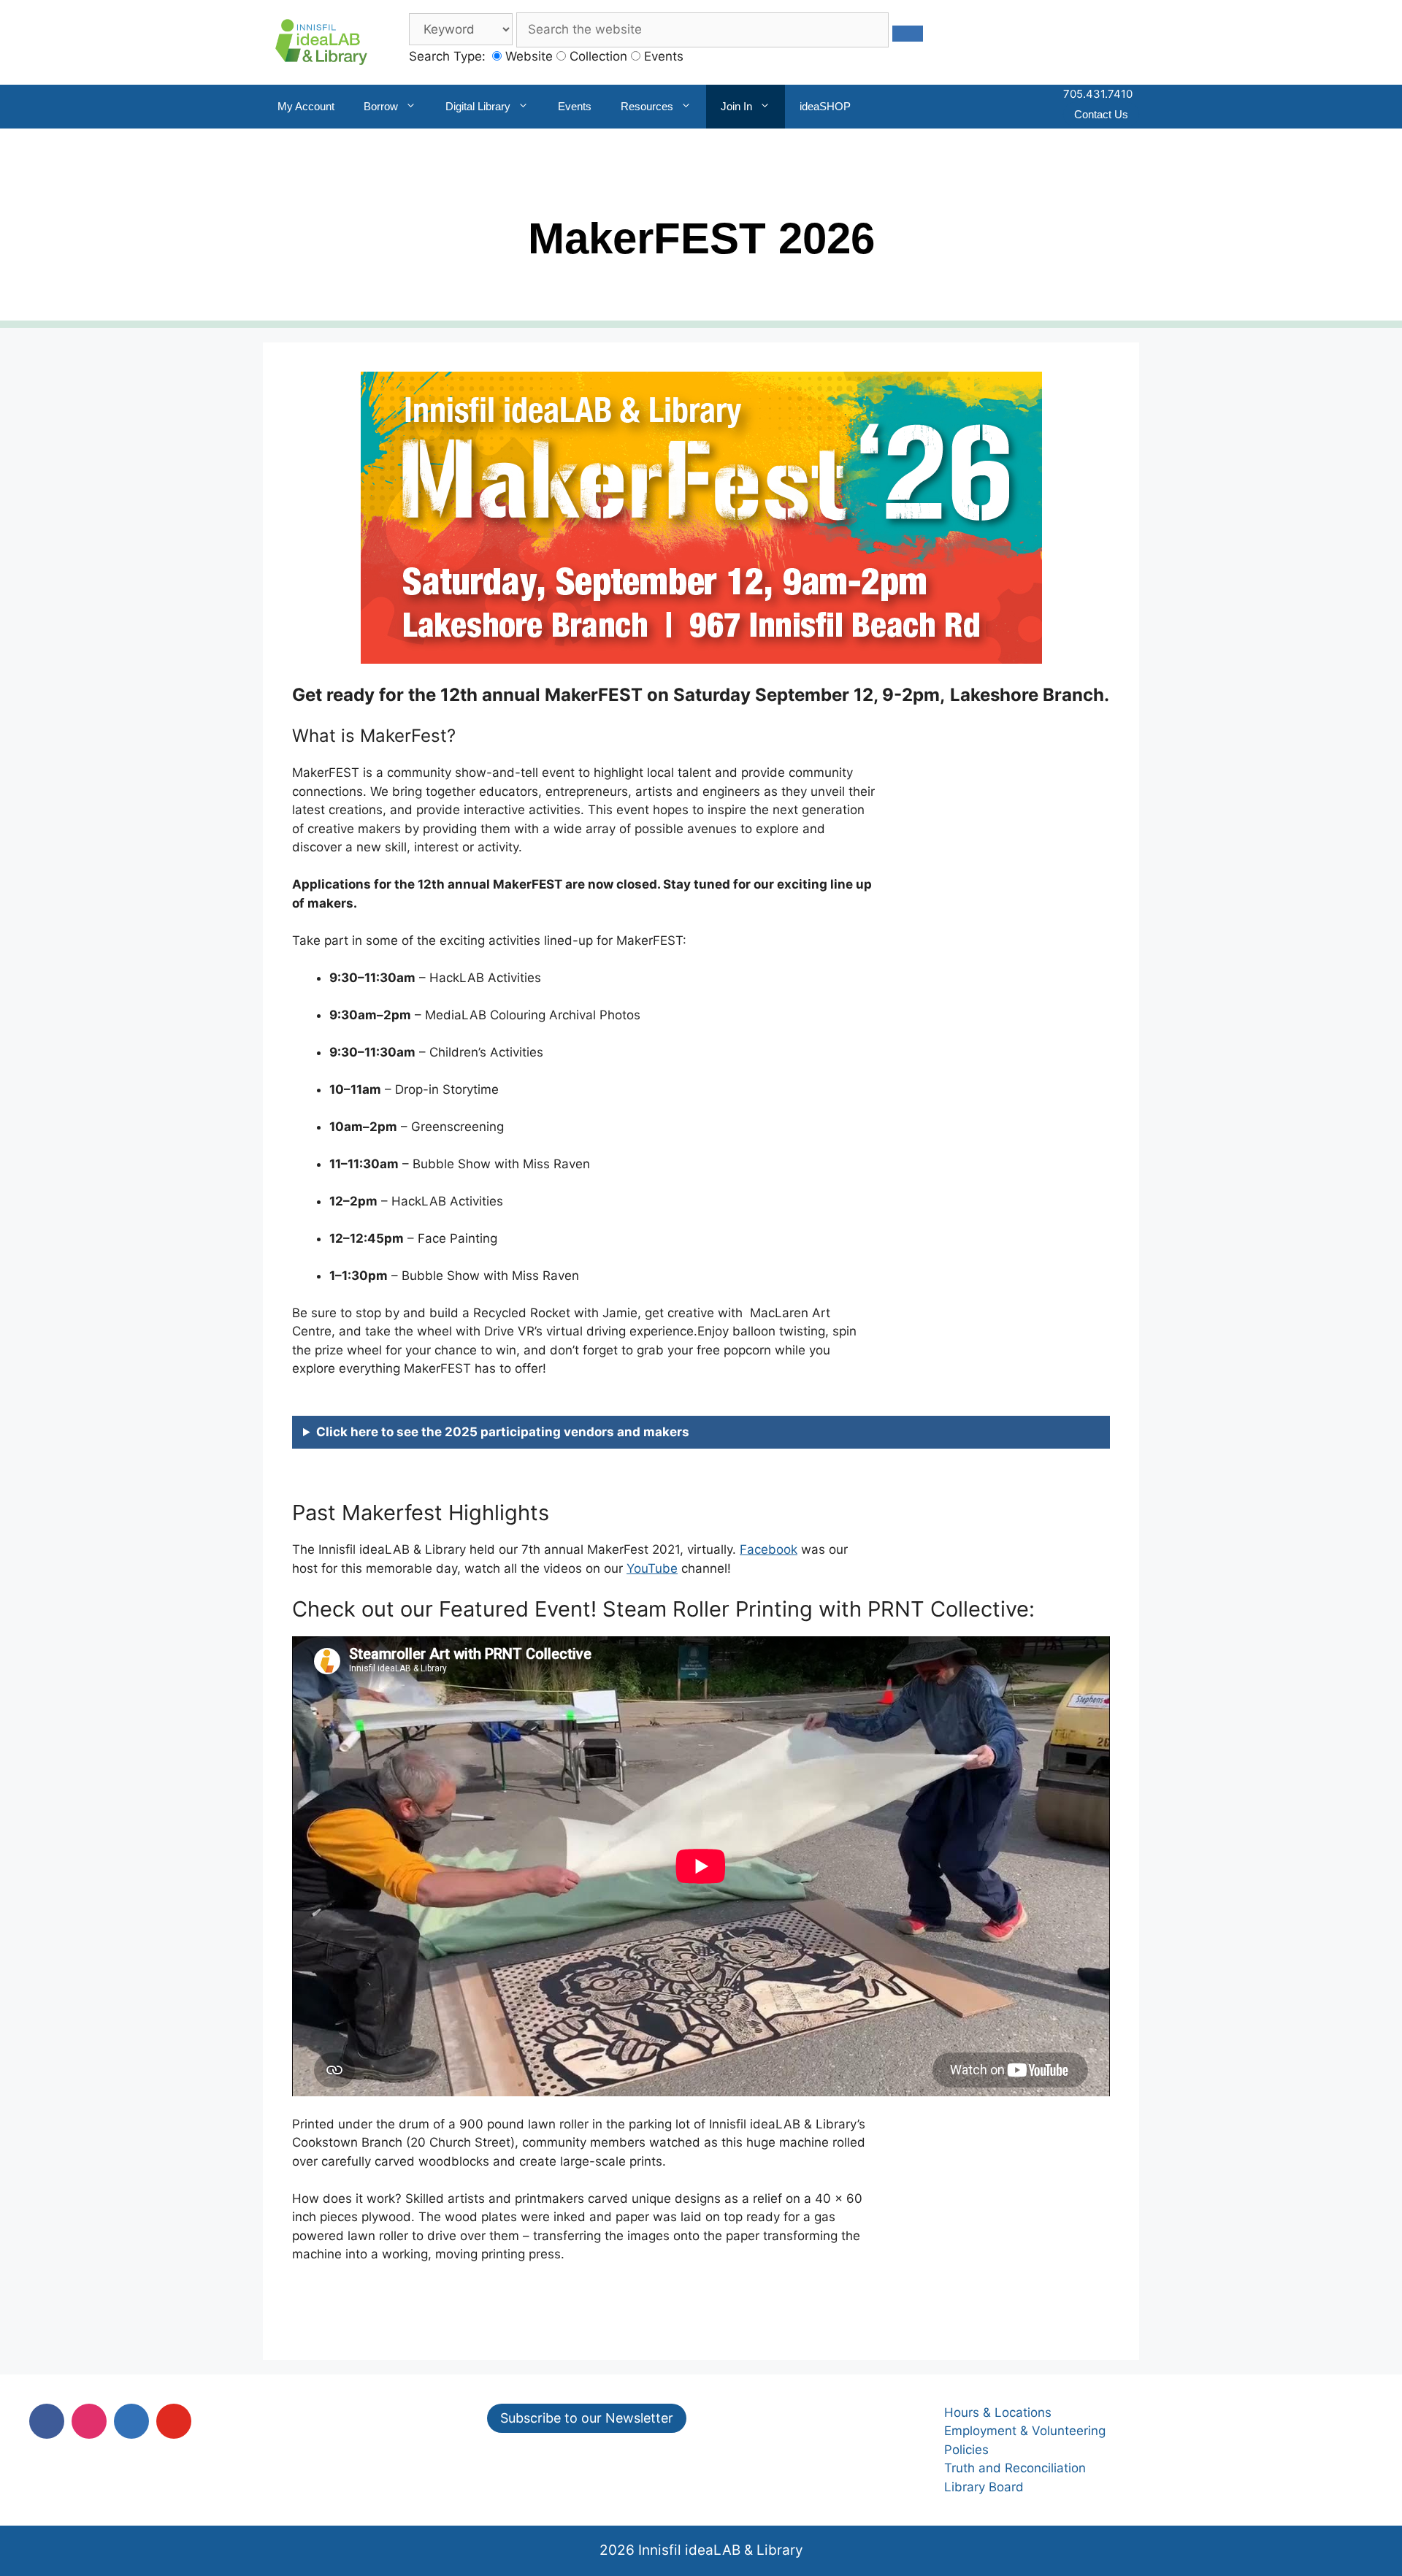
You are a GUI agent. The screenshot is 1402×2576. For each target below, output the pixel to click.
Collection (597, 56)
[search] (908, 34)
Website (527, 56)
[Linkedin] (131, 2421)
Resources (647, 106)
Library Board (984, 2487)
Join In (736, 106)
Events (662, 56)
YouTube (652, 1568)
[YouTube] (174, 2421)
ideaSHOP (825, 106)
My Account (306, 106)
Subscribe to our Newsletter (587, 2418)
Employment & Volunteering (1025, 2431)
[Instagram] (89, 2421)
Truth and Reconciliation (1015, 2468)
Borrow (381, 106)
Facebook (769, 1549)
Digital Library (478, 106)
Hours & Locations (998, 2412)
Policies (966, 2450)
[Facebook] (47, 2421)
